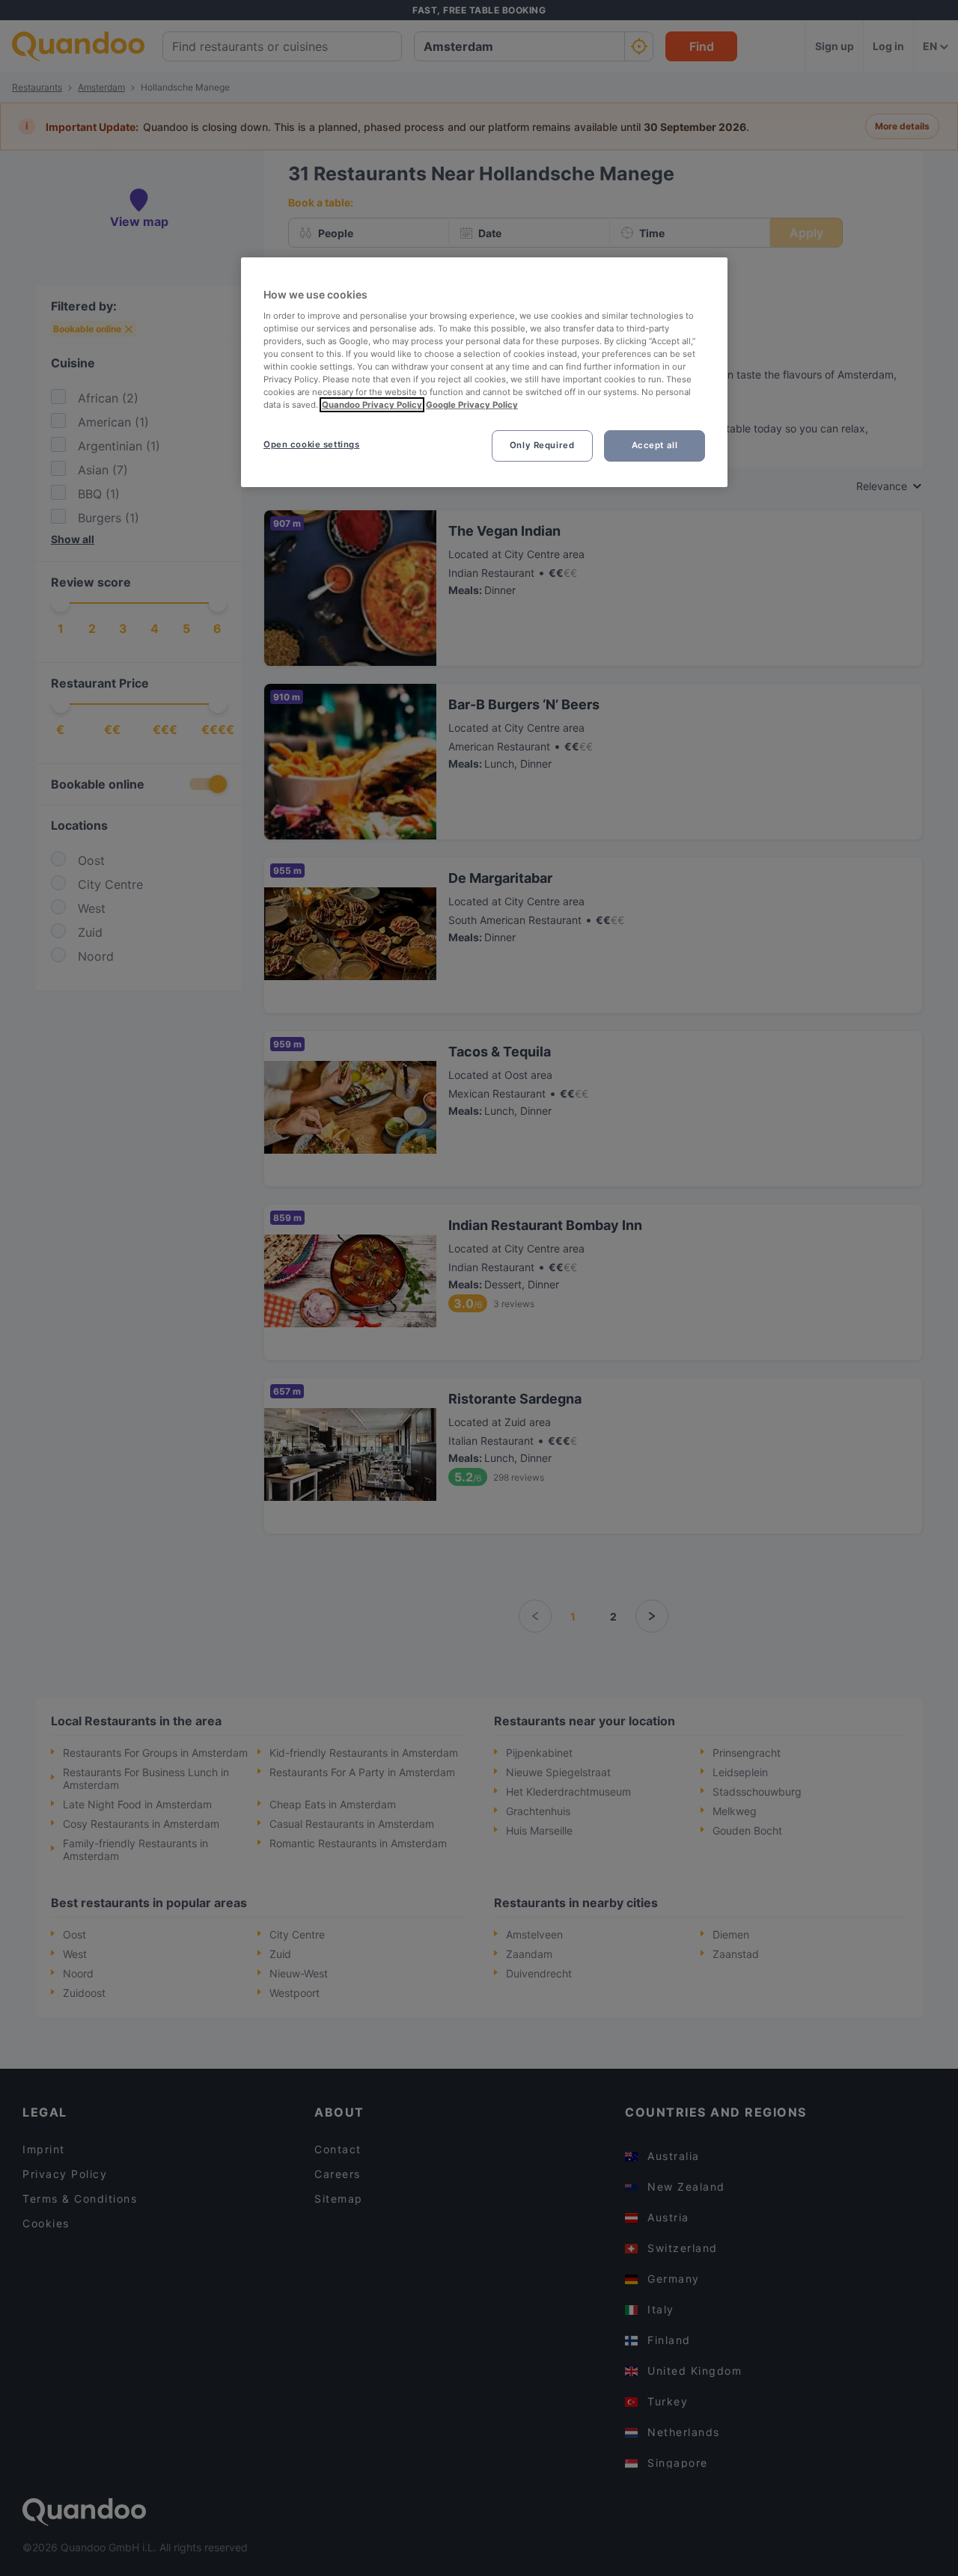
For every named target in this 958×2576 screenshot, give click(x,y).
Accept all (655, 445)
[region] (484, 372)
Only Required (542, 445)
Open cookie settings (311, 444)
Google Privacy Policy (472, 405)
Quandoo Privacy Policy (372, 405)
